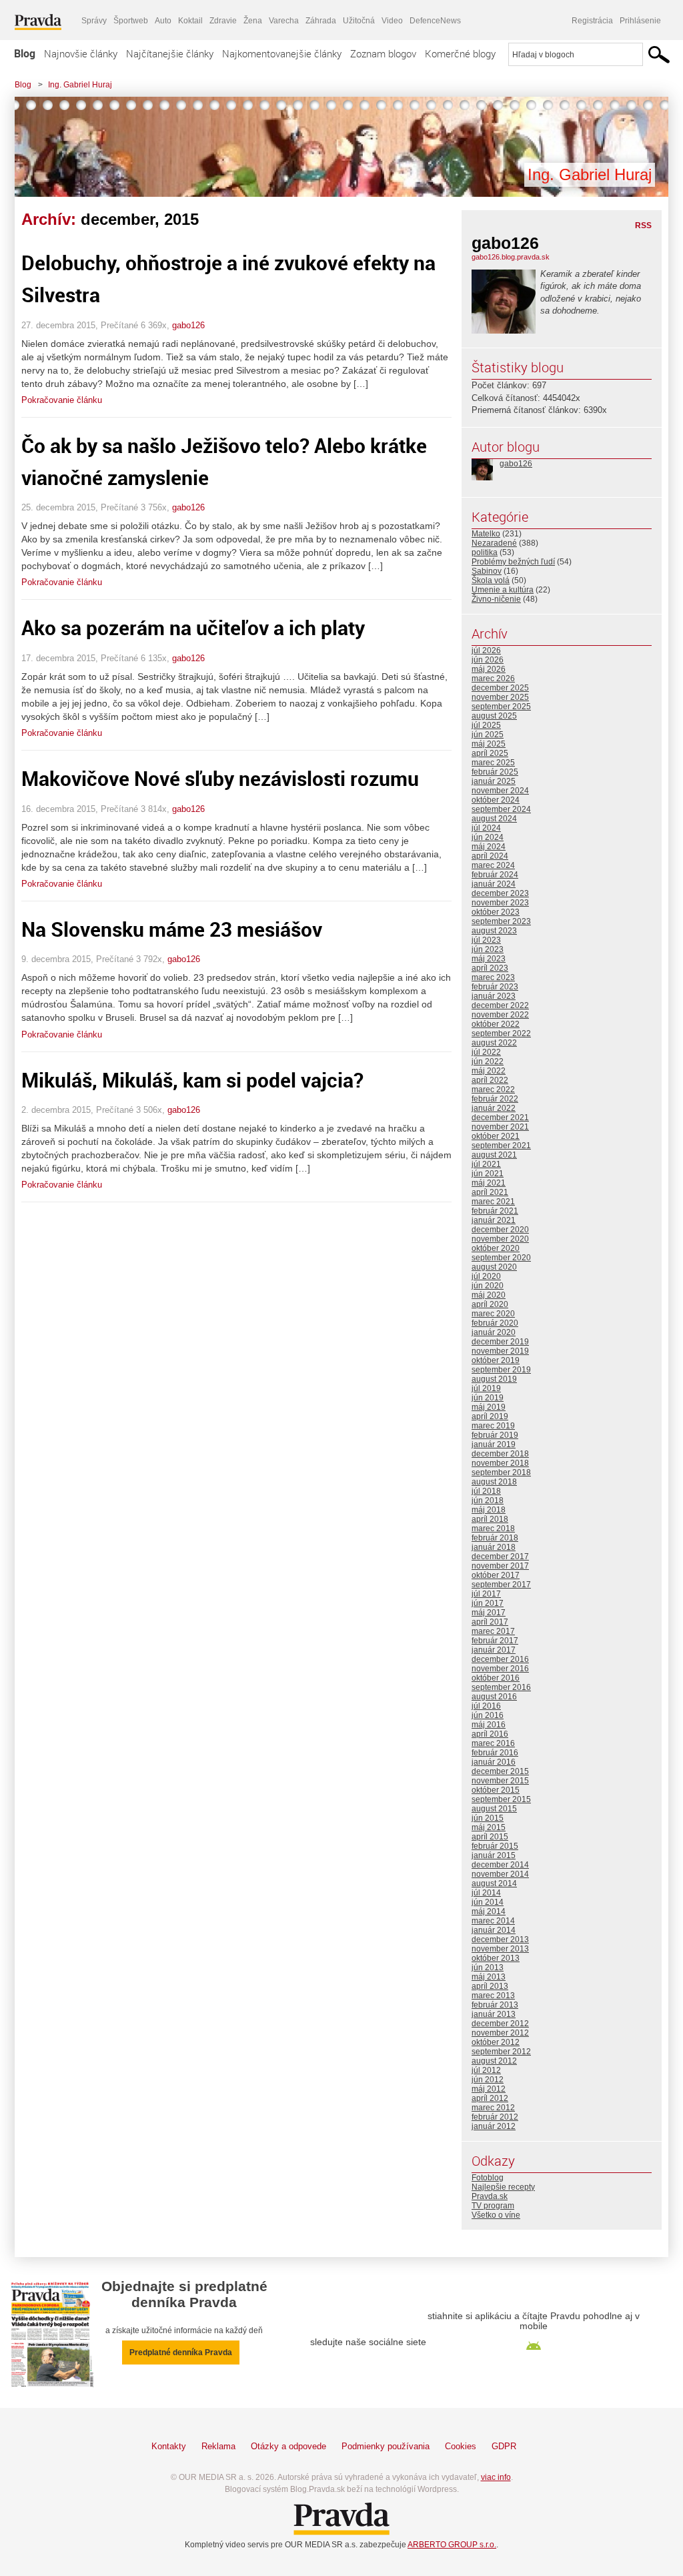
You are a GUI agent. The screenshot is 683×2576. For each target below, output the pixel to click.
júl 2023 (486, 940)
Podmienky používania (386, 2446)
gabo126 (188, 325)
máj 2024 (489, 847)
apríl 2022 (490, 1080)
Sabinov (487, 571)
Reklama (218, 2446)
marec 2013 (493, 1996)
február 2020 (495, 1323)
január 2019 (494, 1444)
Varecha (284, 21)
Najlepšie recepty (503, 2187)
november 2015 (500, 1781)
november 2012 (500, 2033)
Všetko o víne (496, 2215)
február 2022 (495, 1099)
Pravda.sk (490, 2196)
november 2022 (500, 1015)
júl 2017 (486, 1594)
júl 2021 (486, 1164)
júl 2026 (486, 651)
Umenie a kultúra (503, 590)
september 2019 (501, 1370)
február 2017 (495, 1641)
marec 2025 (493, 763)
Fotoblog (488, 2178)
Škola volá (491, 580)
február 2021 (495, 1211)
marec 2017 (493, 1631)
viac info (496, 2477)
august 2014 (494, 1883)
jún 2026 (488, 660)
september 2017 (501, 1585)
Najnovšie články (81, 53)
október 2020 (496, 1248)
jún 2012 (488, 2080)
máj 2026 (489, 669)
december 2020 (500, 1230)
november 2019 (500, 1351)
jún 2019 (488, 1398)
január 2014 (494, 1930)
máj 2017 (489, 1613)
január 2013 (494, 2014)
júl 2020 (486, 1276)
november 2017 (500, 1566)
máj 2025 (489, 744)
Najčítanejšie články (170, 53)
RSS (643, 226)
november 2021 (500, 1127)
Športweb (131, 21)
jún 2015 (488, 1818)
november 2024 (500, 791)
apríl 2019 (490, 1416)
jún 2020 (488, 1286)
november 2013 (500, 1949)
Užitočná (359, 21)
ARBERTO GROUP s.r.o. (452, 2545)
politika (485, 552)
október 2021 (496, 1136)
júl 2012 (486, 2070)
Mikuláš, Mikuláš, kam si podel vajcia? (192, 1080)
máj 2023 (489, 959)
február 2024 (495, 875)
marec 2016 (493, 1743)
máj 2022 (489, 1071)
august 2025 (494, 716)
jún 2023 (488, 949)
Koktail (190, 21)
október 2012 (496, 2042)
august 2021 (494, 1155)
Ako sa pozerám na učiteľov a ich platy (193, 627)
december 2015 (500, 1771)
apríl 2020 (490, 1304)
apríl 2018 (490, 1519)
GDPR (504, 2446)
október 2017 (496, 1575)
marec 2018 (493, 1529)
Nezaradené (494, 543)
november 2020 (500, 1239)
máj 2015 (489, 1827)
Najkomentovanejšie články (282, 53)
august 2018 (494, 1482)
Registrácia (592, 21)
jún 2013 (488, 1968)
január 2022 (494, 1108)
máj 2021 (489, 1183)
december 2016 (500, 1659)
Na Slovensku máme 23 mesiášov (172, 929)
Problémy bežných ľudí (513, 562)
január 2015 (494, 1855)
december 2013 (500, 1940)
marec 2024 (493, 865)
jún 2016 (488, 1715)
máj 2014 (489, 1911)
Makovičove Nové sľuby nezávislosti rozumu (220, 778)
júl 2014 (486, 1893)
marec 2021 (493, 1202)
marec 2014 (493, 1921)
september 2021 (501, 1146)
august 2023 (494, 931)
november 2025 (500, 697)
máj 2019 (489, 1407)
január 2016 (494, 1762)
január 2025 (494, 781)
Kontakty (169, 2446)
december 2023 (500, 893)
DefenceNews (435, 21)
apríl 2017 (490, 1622)
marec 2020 (493, 1314)
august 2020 (494, 1267)
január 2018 (494, 1547)
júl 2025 (486, 725)
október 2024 (496, 800)
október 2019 (496, 1360)
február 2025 (495, 772)
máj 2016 (489, 1725)
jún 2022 (488, 1061)
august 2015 (494, 1809)
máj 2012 (489, 2089)
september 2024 (501, 809)
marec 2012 (493, 2108)
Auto (163, 21)
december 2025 (500, 688)
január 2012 (494, 2126)
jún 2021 (488, 1174)
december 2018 (500, 1454)
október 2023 (496, 912)
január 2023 (494, 996)
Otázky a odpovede (288, 2446)
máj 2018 (489, 1510)
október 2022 (496, 1024)
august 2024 (494, 819)
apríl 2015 (490, 1837)
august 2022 (494, 1043)
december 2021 (500, 1118)
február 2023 (495, 987)
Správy (94, 21)
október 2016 (496, 1678)
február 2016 (495, 1753)
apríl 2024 (490, 856)
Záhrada (321, 21)
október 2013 (496, 1958)
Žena (253, 21)
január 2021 (494, 1220)
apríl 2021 (490, 1192)
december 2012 (500, 2024)
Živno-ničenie (496, 599)
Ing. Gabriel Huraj (80, 85)
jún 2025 (488, 735)
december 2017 (500, 1557)
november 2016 (500, 1669)
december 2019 (500, 1342)
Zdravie (223, 21)
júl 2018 (486, 1491)
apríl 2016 (490, 1734)
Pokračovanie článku (62, 400)
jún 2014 (488, 1902)
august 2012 (494, 2061)
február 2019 (495, 1435)
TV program (493, 2206)
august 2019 (494, 1379)
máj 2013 (489, 1977)
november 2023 (500, 903)
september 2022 (501, 1033)
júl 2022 (486, 1052)
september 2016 (501, 1687)
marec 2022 (493, 1090)
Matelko (486, 534)
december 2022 (500, 1005)
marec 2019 (493, 1426)
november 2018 (500, 1463)
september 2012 (501, 2052)
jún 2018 (488, 1500)
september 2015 (501, 1799)
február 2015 (495, 1846)
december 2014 (500, 1865)
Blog (25, 53)
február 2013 (495, 2005)
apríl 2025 (490, 753)
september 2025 (501, 707)
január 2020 (494, 1332)
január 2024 (494, 884)
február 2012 (495, 2117)
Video (392, 21)
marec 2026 (493, 679)
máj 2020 (489, 1295)
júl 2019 (486, 1388)
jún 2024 (488, 837)
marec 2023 (493, 977)
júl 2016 (486, 1706)
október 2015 (496, 1790)
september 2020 (501, 1258)
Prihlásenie (640, 21)
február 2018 (495, 1538)
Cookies (461, 2446)
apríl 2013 (490, 1986)
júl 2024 (486, 828)
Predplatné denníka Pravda (181, 2352)
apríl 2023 (490, 968)
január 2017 (494, 1650)
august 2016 (494, 1697)
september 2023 (501, 921)
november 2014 (500, 1874)
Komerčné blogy (460, 53)
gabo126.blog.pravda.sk (511, 257)
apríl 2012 (490, 2098)
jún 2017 (488, 1603)
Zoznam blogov (383, 53)
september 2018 (501, 1472)
